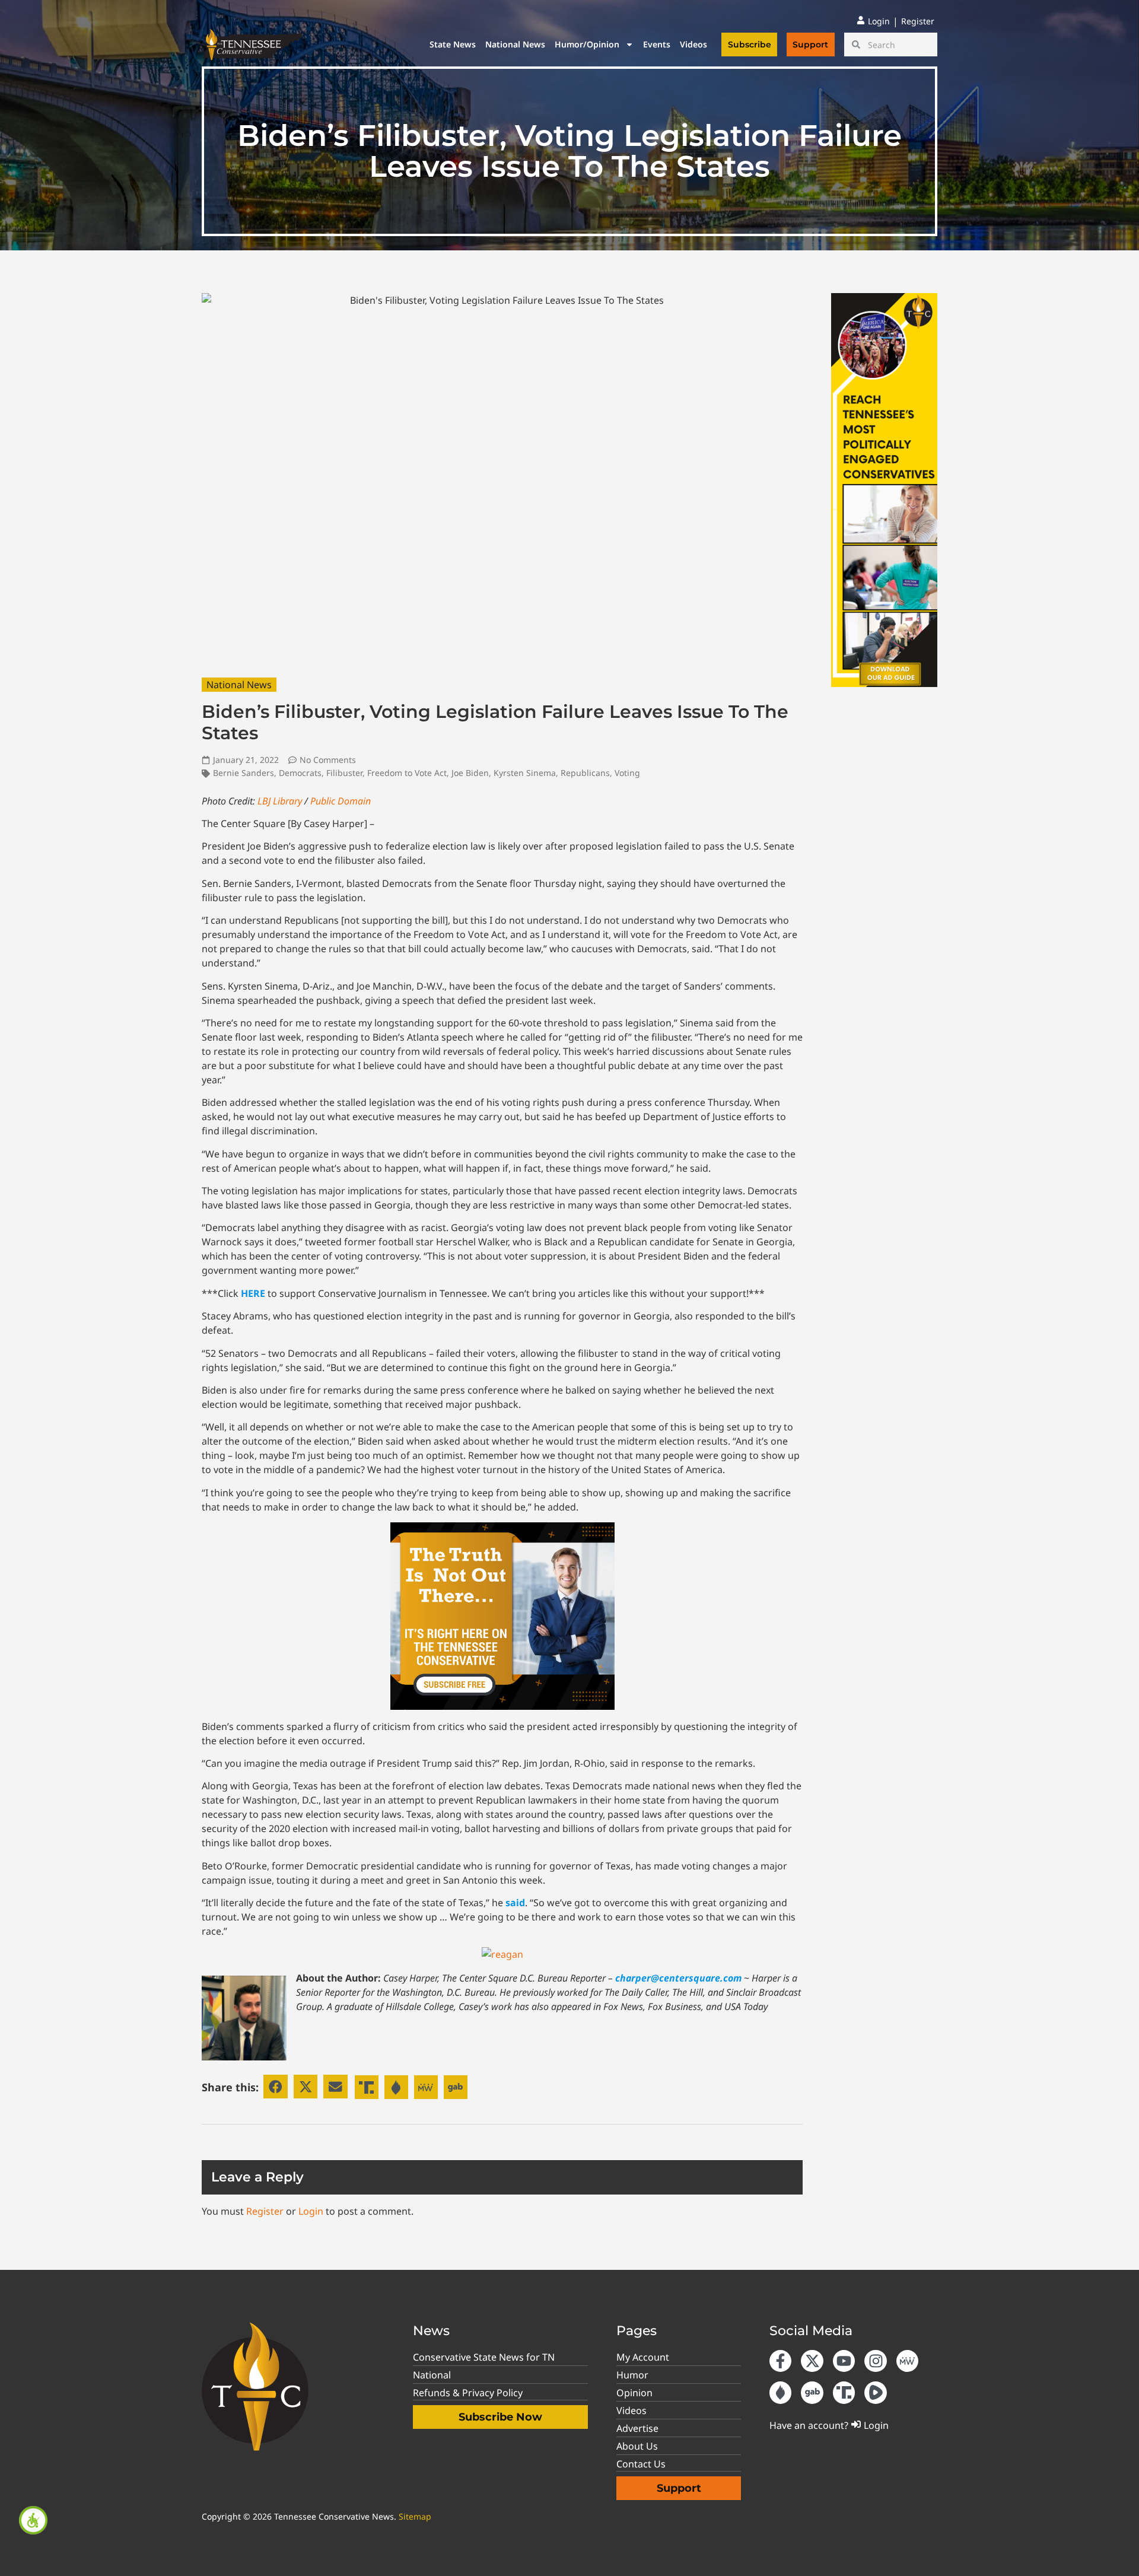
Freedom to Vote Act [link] (407, 773)
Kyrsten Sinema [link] (525, 773)
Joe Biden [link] (470, 773)
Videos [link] (693, 44)
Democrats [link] (300, 773)
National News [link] (515, 44)
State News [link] (453, 44)
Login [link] (311, 2211)
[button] (276, 2087)
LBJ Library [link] (280, 801)
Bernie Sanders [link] (244, 773)
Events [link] (657, 44)
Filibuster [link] (344, 773)
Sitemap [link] (415, 2516)
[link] (33, 2520)
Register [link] (265, 2211)
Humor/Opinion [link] (587, 44)
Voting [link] (627, 773)
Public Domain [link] (341, 801)
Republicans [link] (585, 773)
